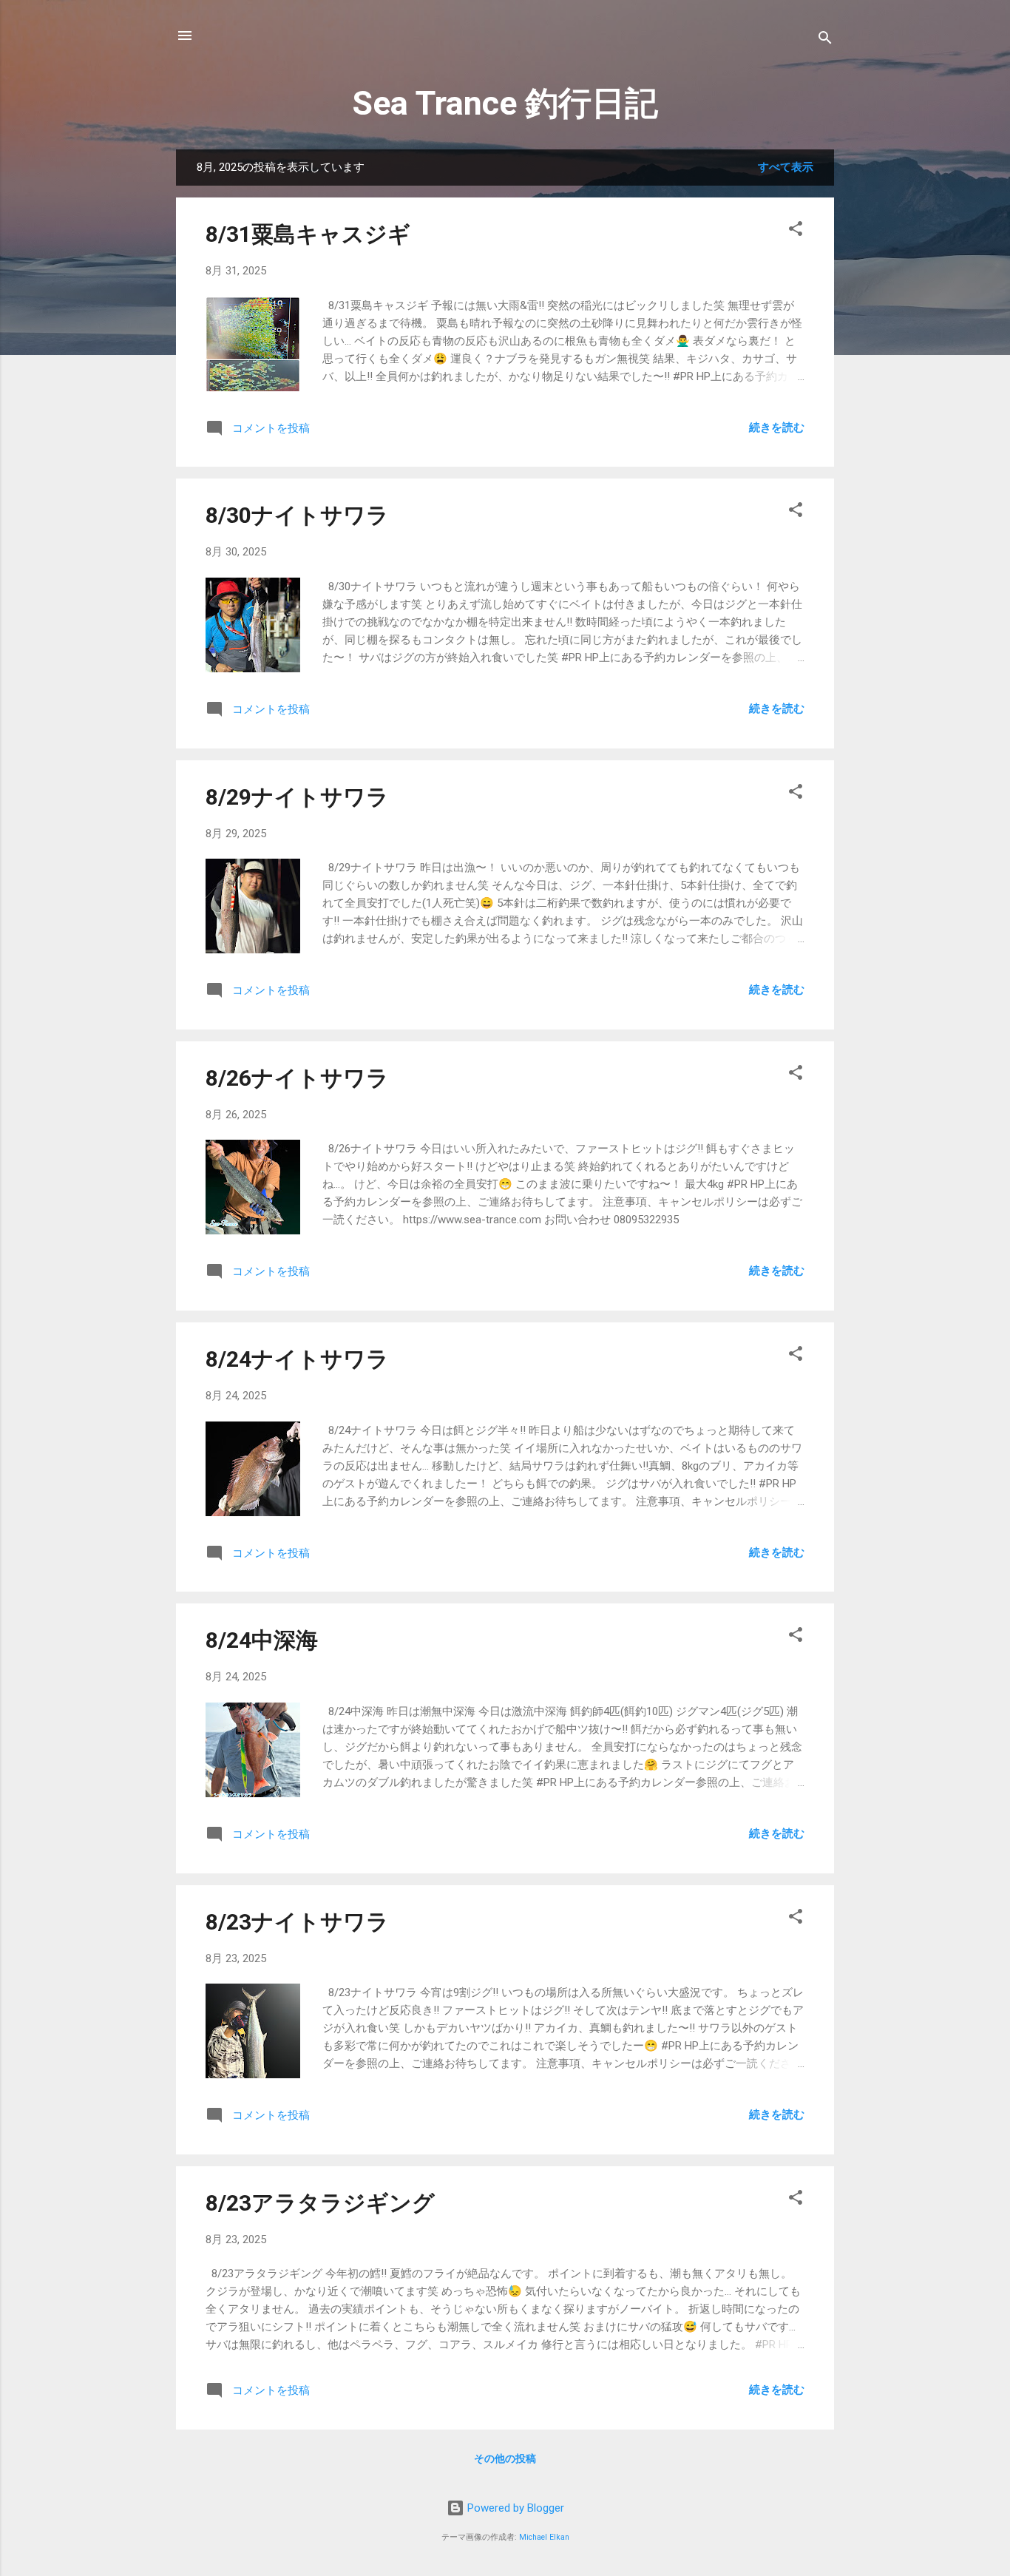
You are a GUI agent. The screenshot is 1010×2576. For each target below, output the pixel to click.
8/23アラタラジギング (320, 2203)
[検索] (825, 40)
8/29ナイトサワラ (297, 797)
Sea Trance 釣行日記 (505, 103)
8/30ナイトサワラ (297, 515)
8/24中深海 (262, 1640)
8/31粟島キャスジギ (308, 234)
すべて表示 (786, 167)
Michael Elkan (544, 2537)
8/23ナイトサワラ (297, 1922)
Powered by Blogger (514, 2508)
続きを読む (777, 427)
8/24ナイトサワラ (297, 1359)
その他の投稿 (505, 2458)
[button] (796, 231)
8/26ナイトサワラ (297, 1078)
